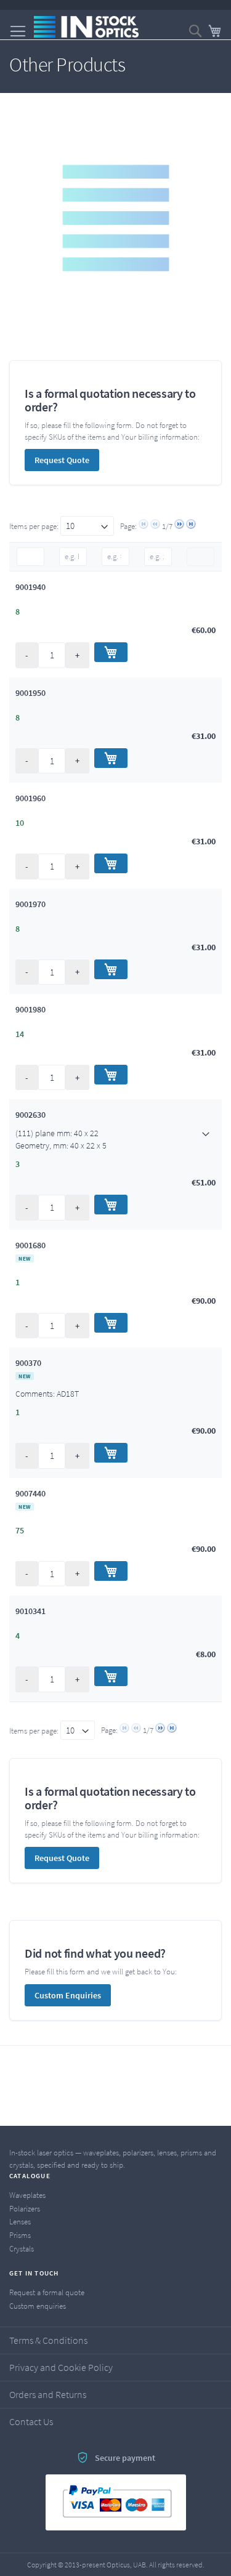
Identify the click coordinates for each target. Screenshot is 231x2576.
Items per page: (35, 526)
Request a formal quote (47, 2292)
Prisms (20, 2235)
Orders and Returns (48, 2394)
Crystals (22, 2249)
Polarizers (25, 2209)
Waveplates (27, 2195)
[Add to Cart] (111, 652)
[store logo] (86, 27)
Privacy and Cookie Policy (61, 2367)
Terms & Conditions (48, 2340)
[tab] (115, 1139)
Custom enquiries (38, 2306)
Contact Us (31, 2421)
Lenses (20, 2222)
